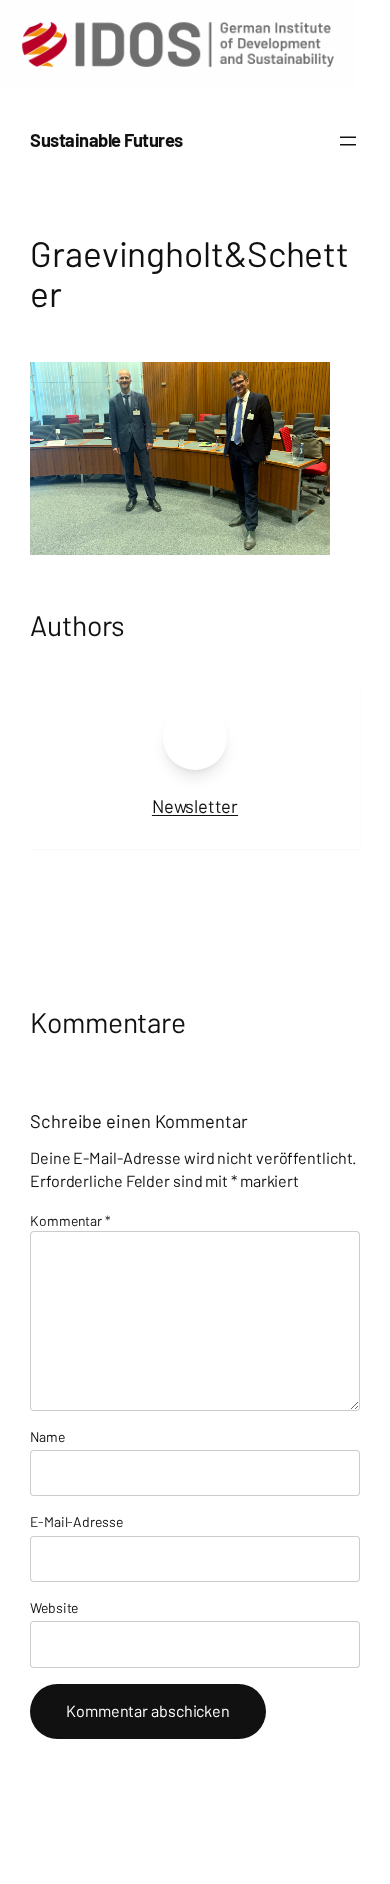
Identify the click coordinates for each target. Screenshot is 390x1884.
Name (47, 1436)
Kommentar (70, 1220)
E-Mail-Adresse (76, 1521)
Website (54, 1607)
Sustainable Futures (106, 140)
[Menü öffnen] (348, 141)
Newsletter (195, 806)
